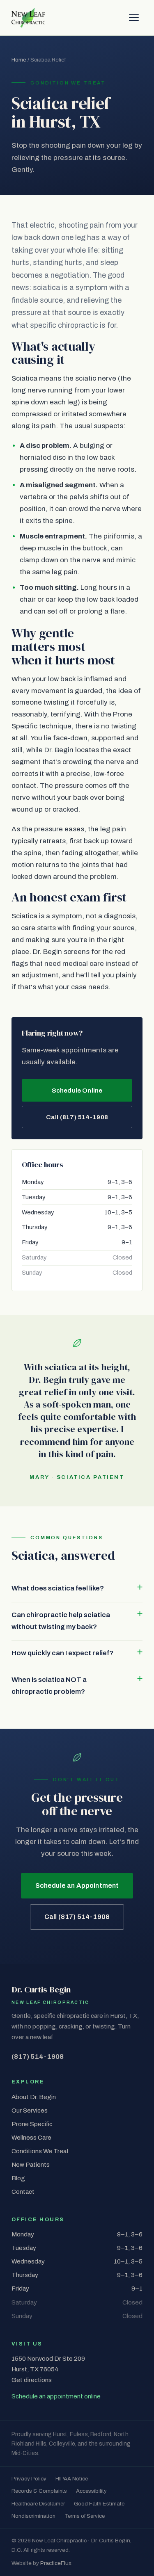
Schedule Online (77, 1091)
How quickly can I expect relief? (62, 1653)
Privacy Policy (29, 2479)
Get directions (32, 2380)
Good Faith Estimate (99, 2504)
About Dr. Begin (34, 2097)
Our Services (30, 2111)
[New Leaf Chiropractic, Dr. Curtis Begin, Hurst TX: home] (28, 18)
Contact (23, 2192)
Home (19, 60)
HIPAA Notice (72, 2479)
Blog (18, 2178)
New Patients (31, 2165)
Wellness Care (31, 2138)
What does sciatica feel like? (58, 1588)
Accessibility (91, 2491)
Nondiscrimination (33, 2516)
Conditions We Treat (40, 2151)
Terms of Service (85, 2516)
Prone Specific (32, 2124)
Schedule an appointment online (56, 2396)
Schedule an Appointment (77, 1886)
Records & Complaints (39, 2491)
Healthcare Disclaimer (38, 2504)
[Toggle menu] (134, 18)
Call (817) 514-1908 (77, 1117)
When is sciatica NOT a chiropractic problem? (49, 1686)
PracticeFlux (56, 2563)
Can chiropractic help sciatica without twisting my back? (61, 1621)
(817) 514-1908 (38, 2057)
